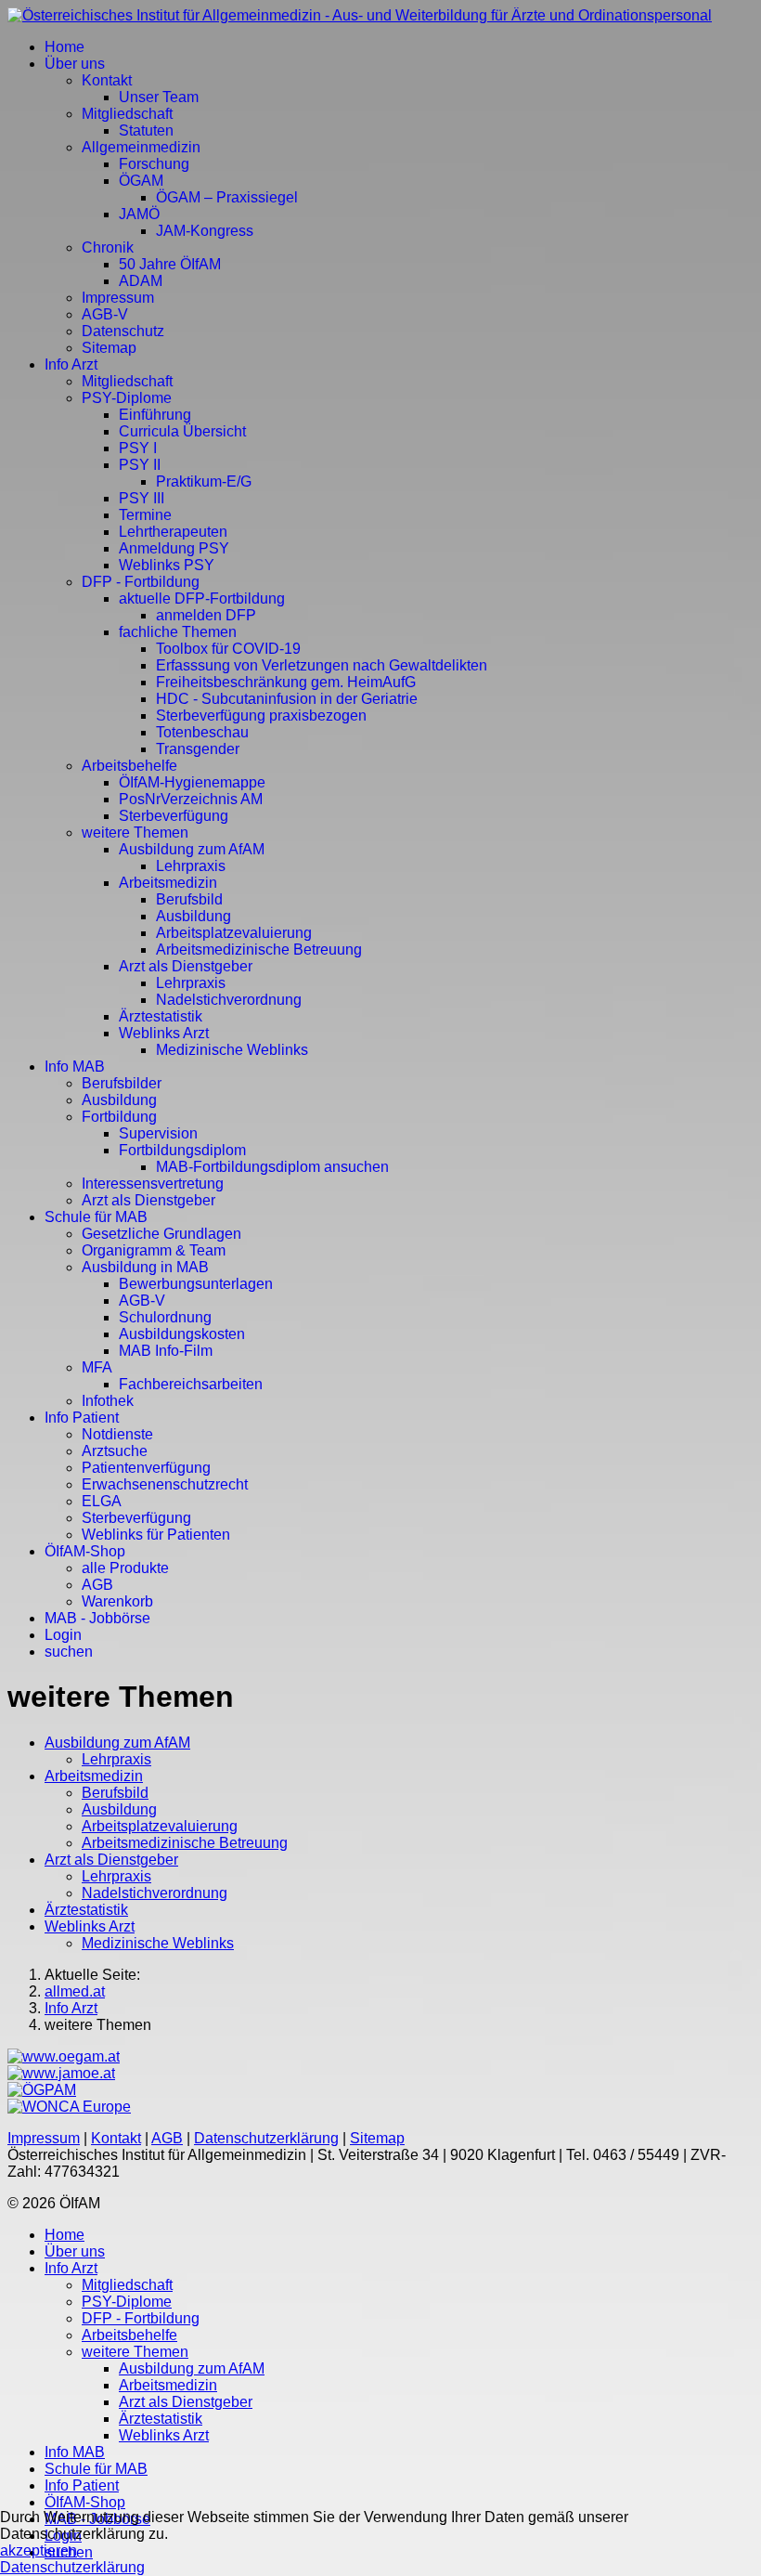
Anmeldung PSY (174, 548)
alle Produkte (125, 1568)
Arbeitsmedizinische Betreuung (259, 950)
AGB (97, 1585)
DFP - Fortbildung (141, 582)
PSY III (142, 498)
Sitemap (109, 348)
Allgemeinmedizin (141, 147)
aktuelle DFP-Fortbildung (202, 598)
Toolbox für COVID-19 (228, 649)
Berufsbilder (122, 1083)
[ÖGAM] (64, 2056)
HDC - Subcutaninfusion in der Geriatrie (287, 699)
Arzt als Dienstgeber (186, 966)
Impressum (118, 298)
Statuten (146, 130)
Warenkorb (117, 1601)
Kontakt (107, 80)
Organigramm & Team (154, 1250)
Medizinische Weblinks (232, 1050)
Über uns (75, 64)
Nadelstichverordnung (229, 1000)
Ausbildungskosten (182, 1334)
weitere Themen (135, 833)
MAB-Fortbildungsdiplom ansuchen (272, 1167)
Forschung (154, 164)
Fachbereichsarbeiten (191, 1384)
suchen (69, 1652)
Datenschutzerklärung (266, 2138)
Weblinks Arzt (164, 1033)
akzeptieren (39, 2550)
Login (63, 1635)
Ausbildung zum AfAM (192, 849)
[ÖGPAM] (42, 2090)
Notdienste (117, 1434)
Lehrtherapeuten (173, 532)
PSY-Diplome (127, 398)
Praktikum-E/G (204, 481)
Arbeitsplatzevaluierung (234, 933)
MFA (97, 1367)
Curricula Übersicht (182, 431)
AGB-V (105, 314)
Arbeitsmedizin (168, 883)
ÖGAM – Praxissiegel (227, 197)
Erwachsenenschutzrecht (165, 1484)
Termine (145, 515)
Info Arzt (71, 364)
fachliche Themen (178, 632)
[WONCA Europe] (69, 2107)
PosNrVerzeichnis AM (191, 799)
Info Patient (82, 1418)
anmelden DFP (206, 615)
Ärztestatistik (161, 1016)
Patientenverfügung (146, 1468)
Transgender (198, 749)
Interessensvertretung (153, 1184)
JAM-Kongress (205, 231)
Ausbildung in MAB (145, 1267)
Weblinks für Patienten (156, 1535)
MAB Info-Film (166, 1351)
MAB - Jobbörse (97, 1618)
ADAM (141, 281)
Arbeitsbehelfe (129, 766)
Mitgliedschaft (127, 114)
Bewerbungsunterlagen (196, 1284)
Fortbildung (119, 1117)
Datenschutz (123, 331)
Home (64, 47)
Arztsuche (115, 1451)
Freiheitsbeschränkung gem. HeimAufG (286, 682)
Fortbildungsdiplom (182, 1150)
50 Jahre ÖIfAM (170, 264)
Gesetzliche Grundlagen (161, 1234)
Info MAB (75, 1067)
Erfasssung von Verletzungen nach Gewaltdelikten (322, 665)
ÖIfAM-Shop (85, 1551)
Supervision (158, 1133)
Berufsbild (189, 899)
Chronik (108, 247)
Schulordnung (165, 1317)
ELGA (102, 1501)
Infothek (108, 1401)
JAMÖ (139, 214)
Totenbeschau (202, 732)
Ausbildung (193, 916)
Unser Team (159, 97)
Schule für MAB (96, 1217)
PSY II (140, 465)
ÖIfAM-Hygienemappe (192, 782)
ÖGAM (141, 181)
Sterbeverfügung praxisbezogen (261, 716)
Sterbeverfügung (174, 816)
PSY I (138, 448)
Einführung (155, 415)
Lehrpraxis (191, 866)
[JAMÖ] (61, 2073)
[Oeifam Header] (360, 15)
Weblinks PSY (167, 565)
